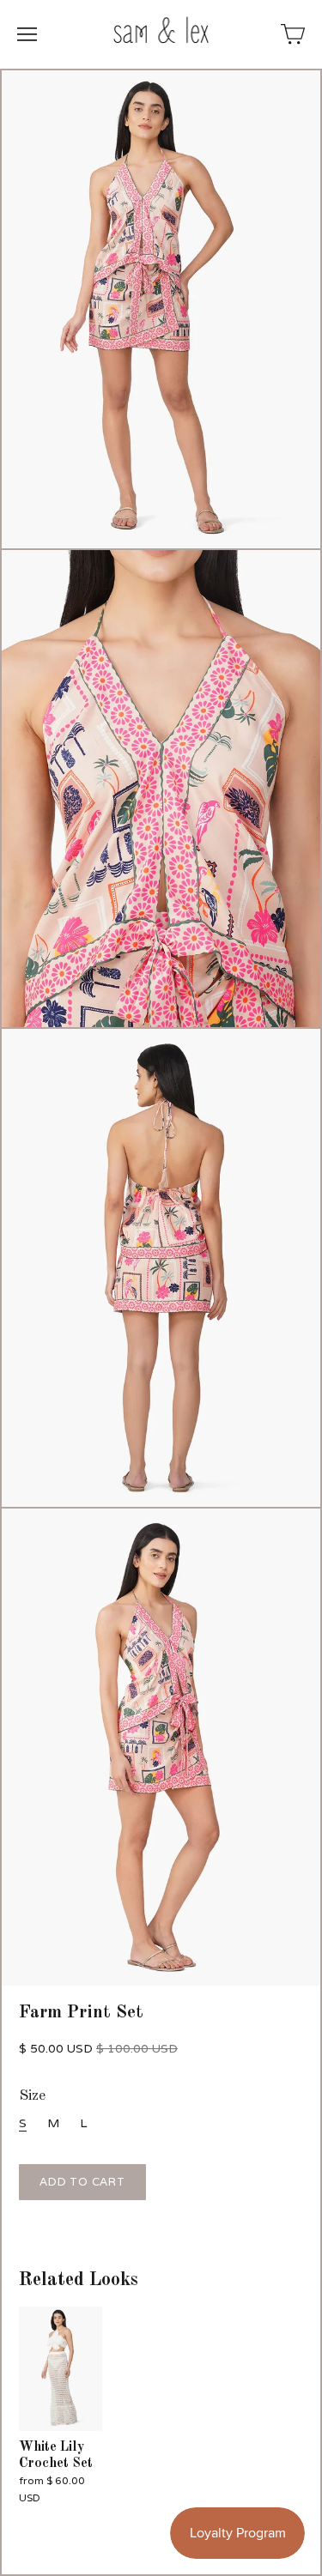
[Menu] (27, 34)
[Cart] (293, 34)
